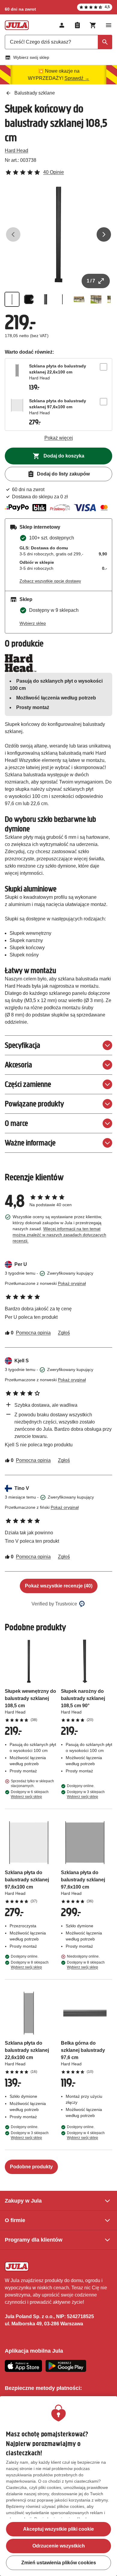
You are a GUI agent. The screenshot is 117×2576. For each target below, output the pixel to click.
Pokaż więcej (59, 438)
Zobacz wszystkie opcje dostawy (50, 581)
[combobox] (58, 42)
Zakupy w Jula (23, 2201)
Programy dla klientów (34, 2240)
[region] (58, 2486)
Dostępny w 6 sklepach (30, 1794)
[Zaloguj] (62, 25)
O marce (16, 1123)
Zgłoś (64, 1333)
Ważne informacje (30, 1143)
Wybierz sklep (33, 623)
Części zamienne (28, 1084)
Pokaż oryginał (72, 1283)
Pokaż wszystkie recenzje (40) (59, 1586)
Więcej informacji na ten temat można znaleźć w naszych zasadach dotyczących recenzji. (59, 1235)
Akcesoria (18, 1065)
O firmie (15, 2220)
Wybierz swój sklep (31, 57)
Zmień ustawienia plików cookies (59, 2563)
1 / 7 (91, 281)
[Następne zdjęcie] (104, 234)
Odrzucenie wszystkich (59, 2546)
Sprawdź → (77, 78)
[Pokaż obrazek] (12, 299)
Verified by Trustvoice (54, 1604)
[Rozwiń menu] (109, 25)
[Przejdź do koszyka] (93, 25)
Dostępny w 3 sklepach (86, 1794)
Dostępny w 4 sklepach (86, 2135)
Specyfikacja (22, 1045)
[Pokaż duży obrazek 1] (58, 234)
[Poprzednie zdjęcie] (13, 234)
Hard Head (16, 151)
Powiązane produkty (34, 1104)
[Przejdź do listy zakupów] (77, 25)
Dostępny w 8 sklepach (30, 1965)
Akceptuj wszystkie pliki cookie (58, 2529)
